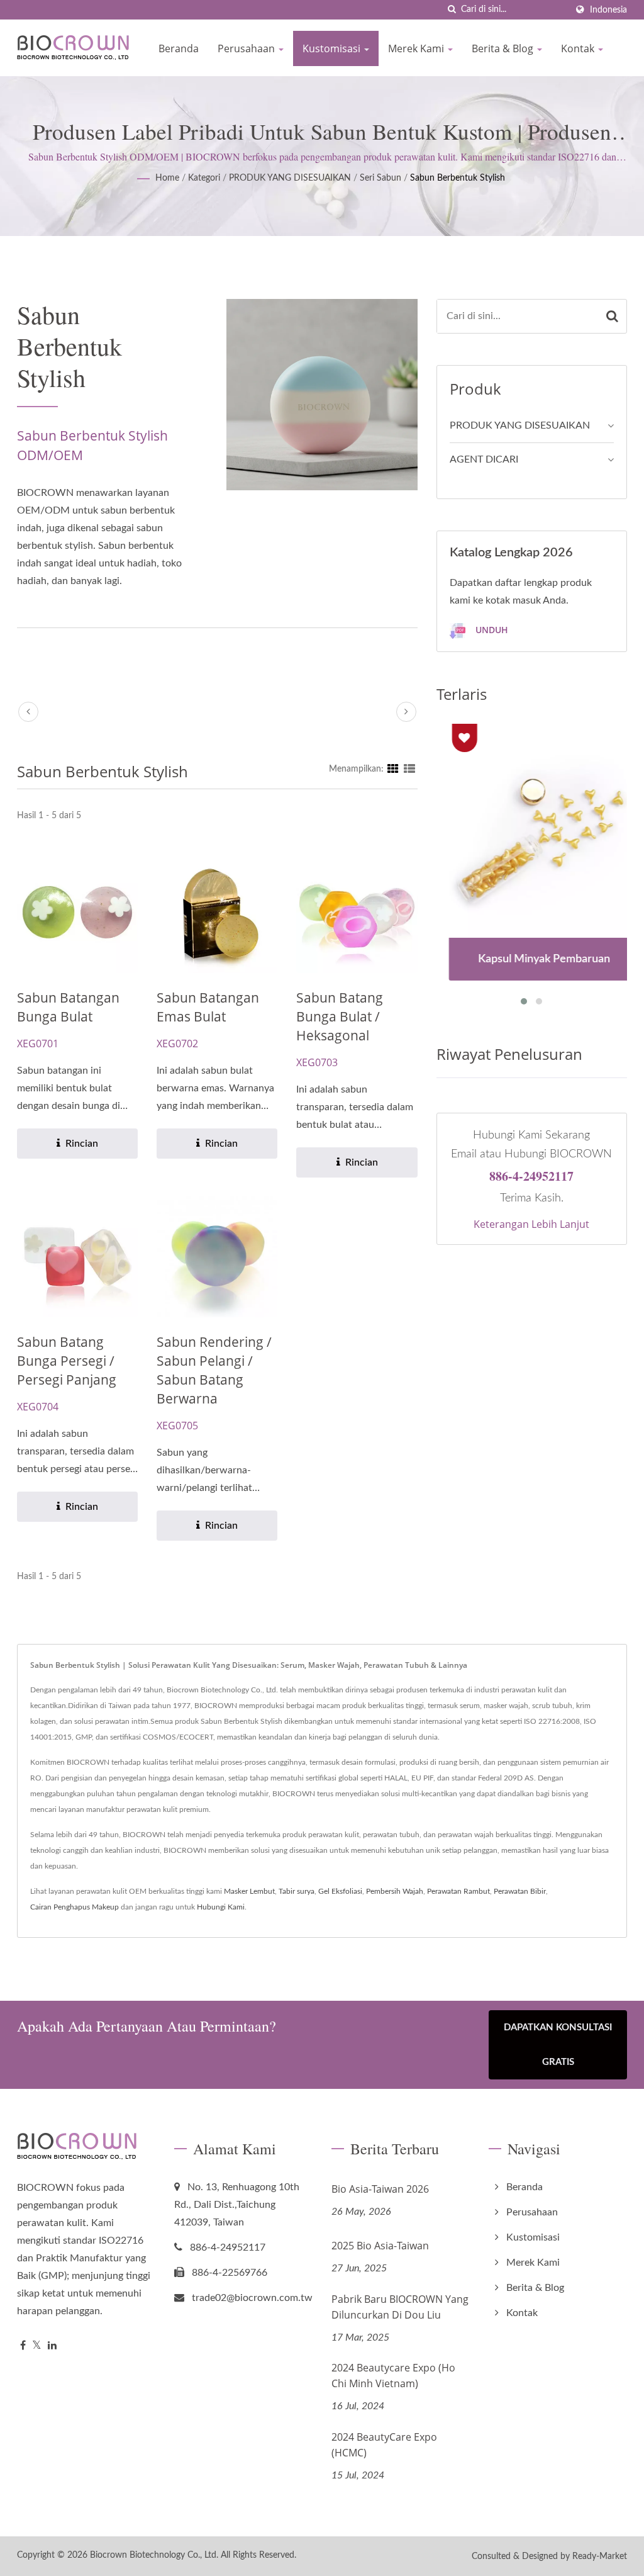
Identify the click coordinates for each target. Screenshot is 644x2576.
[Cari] (452, 10)
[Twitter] (37, 2346)
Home (167, 178)
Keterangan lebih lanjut (531, 1224)
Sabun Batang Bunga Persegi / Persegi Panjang (67, 1361)
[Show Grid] (393, 769)
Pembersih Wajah (395, 1891)
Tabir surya (297, 1891)
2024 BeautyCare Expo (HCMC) (384, 2445)
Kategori (204, 178)
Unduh (491, 630)
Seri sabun (380, 178)
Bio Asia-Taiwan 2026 (380, 2189)
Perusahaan (247, 48)
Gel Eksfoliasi (340, 1891)
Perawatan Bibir (520, 1891)
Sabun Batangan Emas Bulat (208, 1007)
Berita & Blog (504, 48)
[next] (406, 712)
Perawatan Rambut (458, 1891)
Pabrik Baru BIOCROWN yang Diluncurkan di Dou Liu (400, 2307)
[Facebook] (23, 2346)
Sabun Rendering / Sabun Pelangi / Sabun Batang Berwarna (214, 1370)
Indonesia (608, 10)
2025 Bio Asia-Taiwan (380, 2246)
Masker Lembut (249, 1891)
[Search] (612, 316)
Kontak (579, 48)
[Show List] (409, 769)
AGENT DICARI (484, 459)
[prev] (28, 712)
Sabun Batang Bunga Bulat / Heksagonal (340, 1016)
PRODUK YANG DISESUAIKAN (290, 178)
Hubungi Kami (221, 1907)
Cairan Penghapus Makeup (75, 1907)
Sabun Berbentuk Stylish (458, 178)
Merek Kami (417, 48)
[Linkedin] (52, 2346)
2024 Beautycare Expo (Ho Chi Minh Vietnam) (393, 2376)
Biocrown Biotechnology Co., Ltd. (154, 2555)
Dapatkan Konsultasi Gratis (558, 2045)
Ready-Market (600, 2556)
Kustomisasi (333, 48)
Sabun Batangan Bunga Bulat (68, 1007)
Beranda (179, 48)
